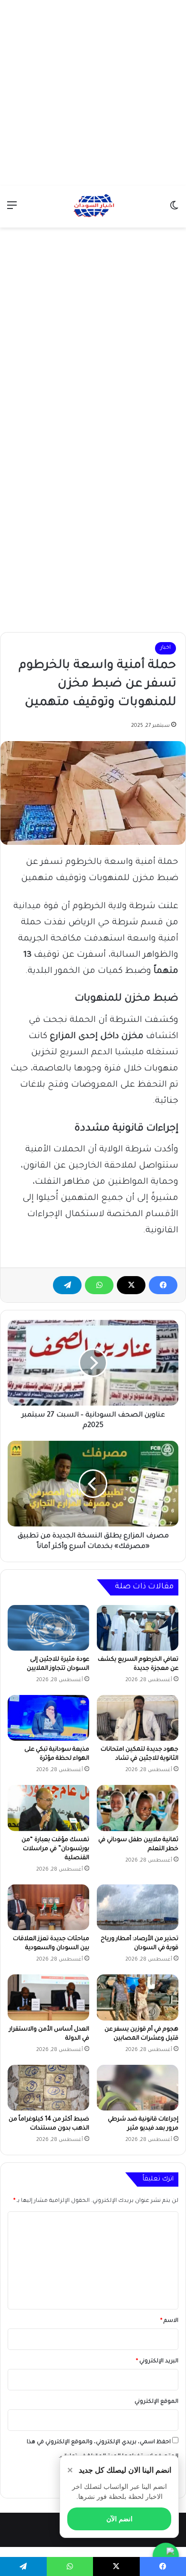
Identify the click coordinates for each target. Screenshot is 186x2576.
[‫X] (131, 1285)
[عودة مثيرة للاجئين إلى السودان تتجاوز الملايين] (48, 1628)
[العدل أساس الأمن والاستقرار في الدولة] (48, 1997)
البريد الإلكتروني (157, 2362)
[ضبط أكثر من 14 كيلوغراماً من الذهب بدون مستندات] (48, 2088)
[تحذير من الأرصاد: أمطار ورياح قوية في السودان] (138, 1907)
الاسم (169, 2321)
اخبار (165, 648)
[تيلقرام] (67, 1285)
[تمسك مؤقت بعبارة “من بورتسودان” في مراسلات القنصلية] (48, 1808)
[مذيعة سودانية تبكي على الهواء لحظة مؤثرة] (48, 1718)
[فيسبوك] (163, 1285)
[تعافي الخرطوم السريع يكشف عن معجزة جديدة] (138, 1628)
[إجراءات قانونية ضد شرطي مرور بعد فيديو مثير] (138, 2088)
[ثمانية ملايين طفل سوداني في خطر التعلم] (138, 1808)
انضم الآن (119, 2519)
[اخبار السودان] (93, 207)
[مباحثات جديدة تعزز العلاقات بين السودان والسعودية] (48, 1907)
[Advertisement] (93, 93)
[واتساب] (99, 1285)
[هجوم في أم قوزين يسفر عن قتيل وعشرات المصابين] (138, 1997)
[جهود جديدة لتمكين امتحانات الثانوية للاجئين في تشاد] (138, 1718)
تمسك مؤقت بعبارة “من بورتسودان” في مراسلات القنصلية (55, 1849)
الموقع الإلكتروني (156, 2402)
